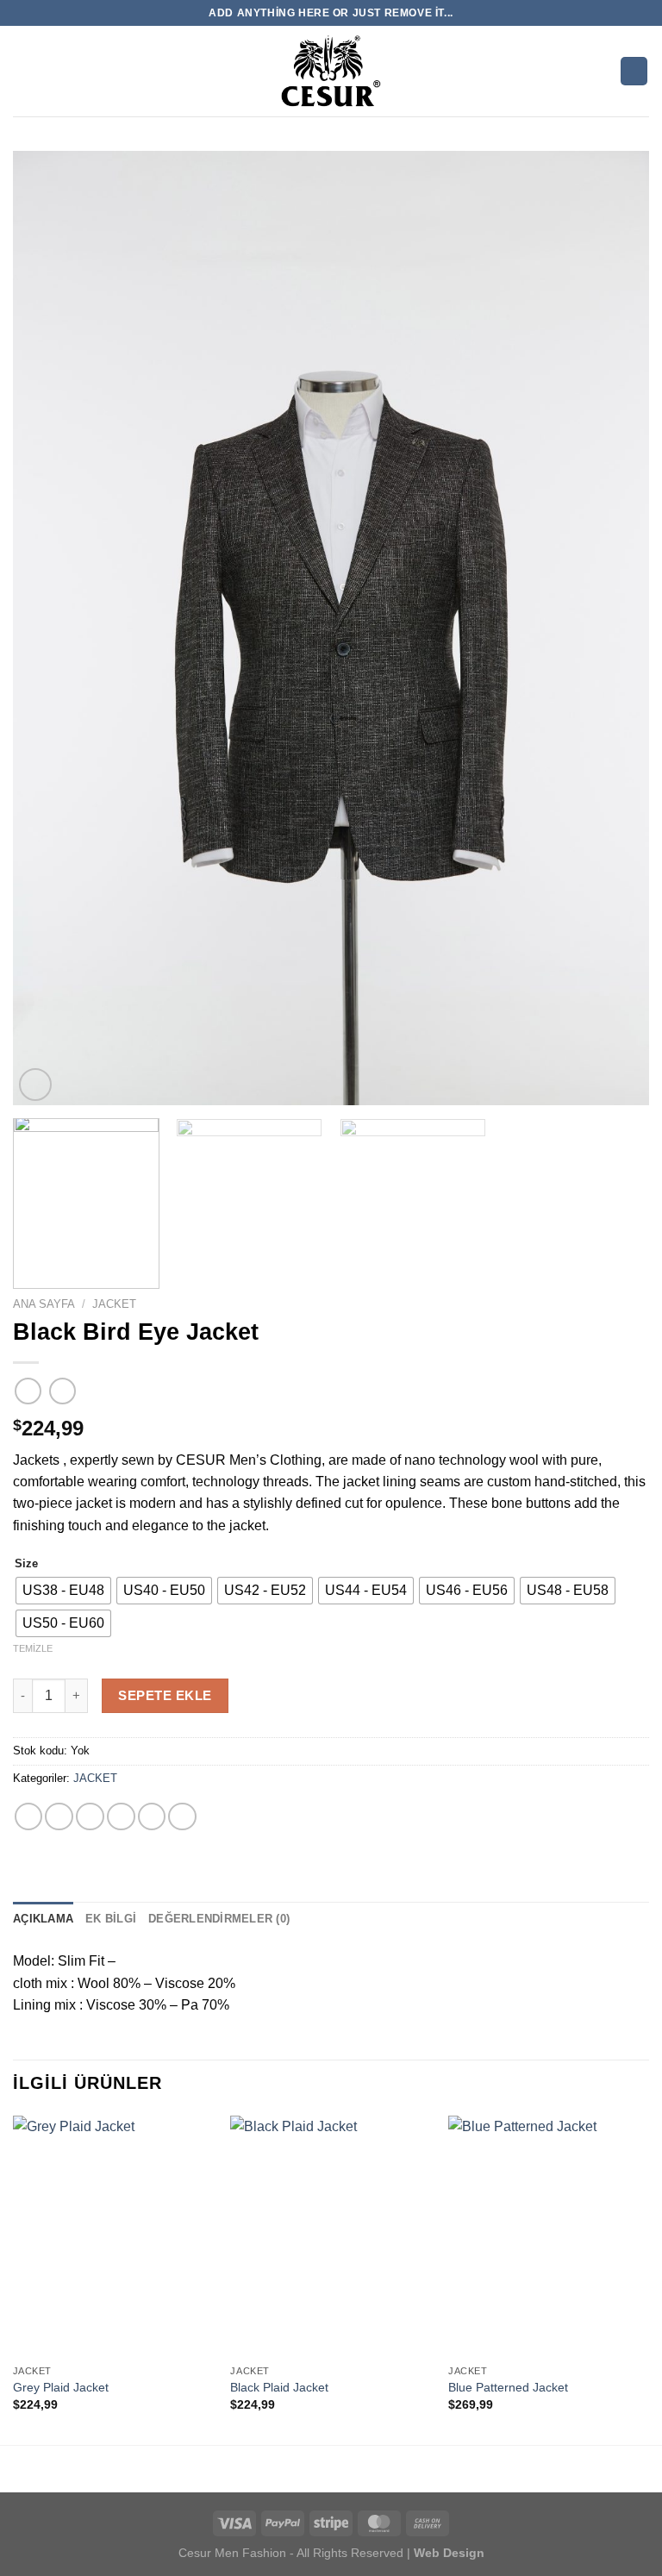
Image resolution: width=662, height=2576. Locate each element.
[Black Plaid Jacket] (331, 2236)
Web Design (447, 2553)
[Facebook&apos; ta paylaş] (59, 1817)
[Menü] (23, 71)
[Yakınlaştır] (35, 1085)
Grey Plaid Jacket (61, 2387)
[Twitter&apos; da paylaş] (90, 1817)
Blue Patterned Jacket (508, 2387)
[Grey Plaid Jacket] (113, 2236)
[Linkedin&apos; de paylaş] (182, 1817)
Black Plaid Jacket (279, 2387)
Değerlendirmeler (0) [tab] (219, 1919)
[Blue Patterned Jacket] (549, 2236)
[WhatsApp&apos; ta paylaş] (29, 1817)
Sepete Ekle (165, 1695)
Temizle (33, 1648)
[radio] (63, 1591)
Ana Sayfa (44, 1304)
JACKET (114, 1304)
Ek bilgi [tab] (111, 1919)
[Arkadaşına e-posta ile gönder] (121, 1817)
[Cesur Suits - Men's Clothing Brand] (331, 71)
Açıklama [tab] (43, 1919)
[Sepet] (634, 71)
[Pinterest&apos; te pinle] (152, 1817)
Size (26, 1563)
